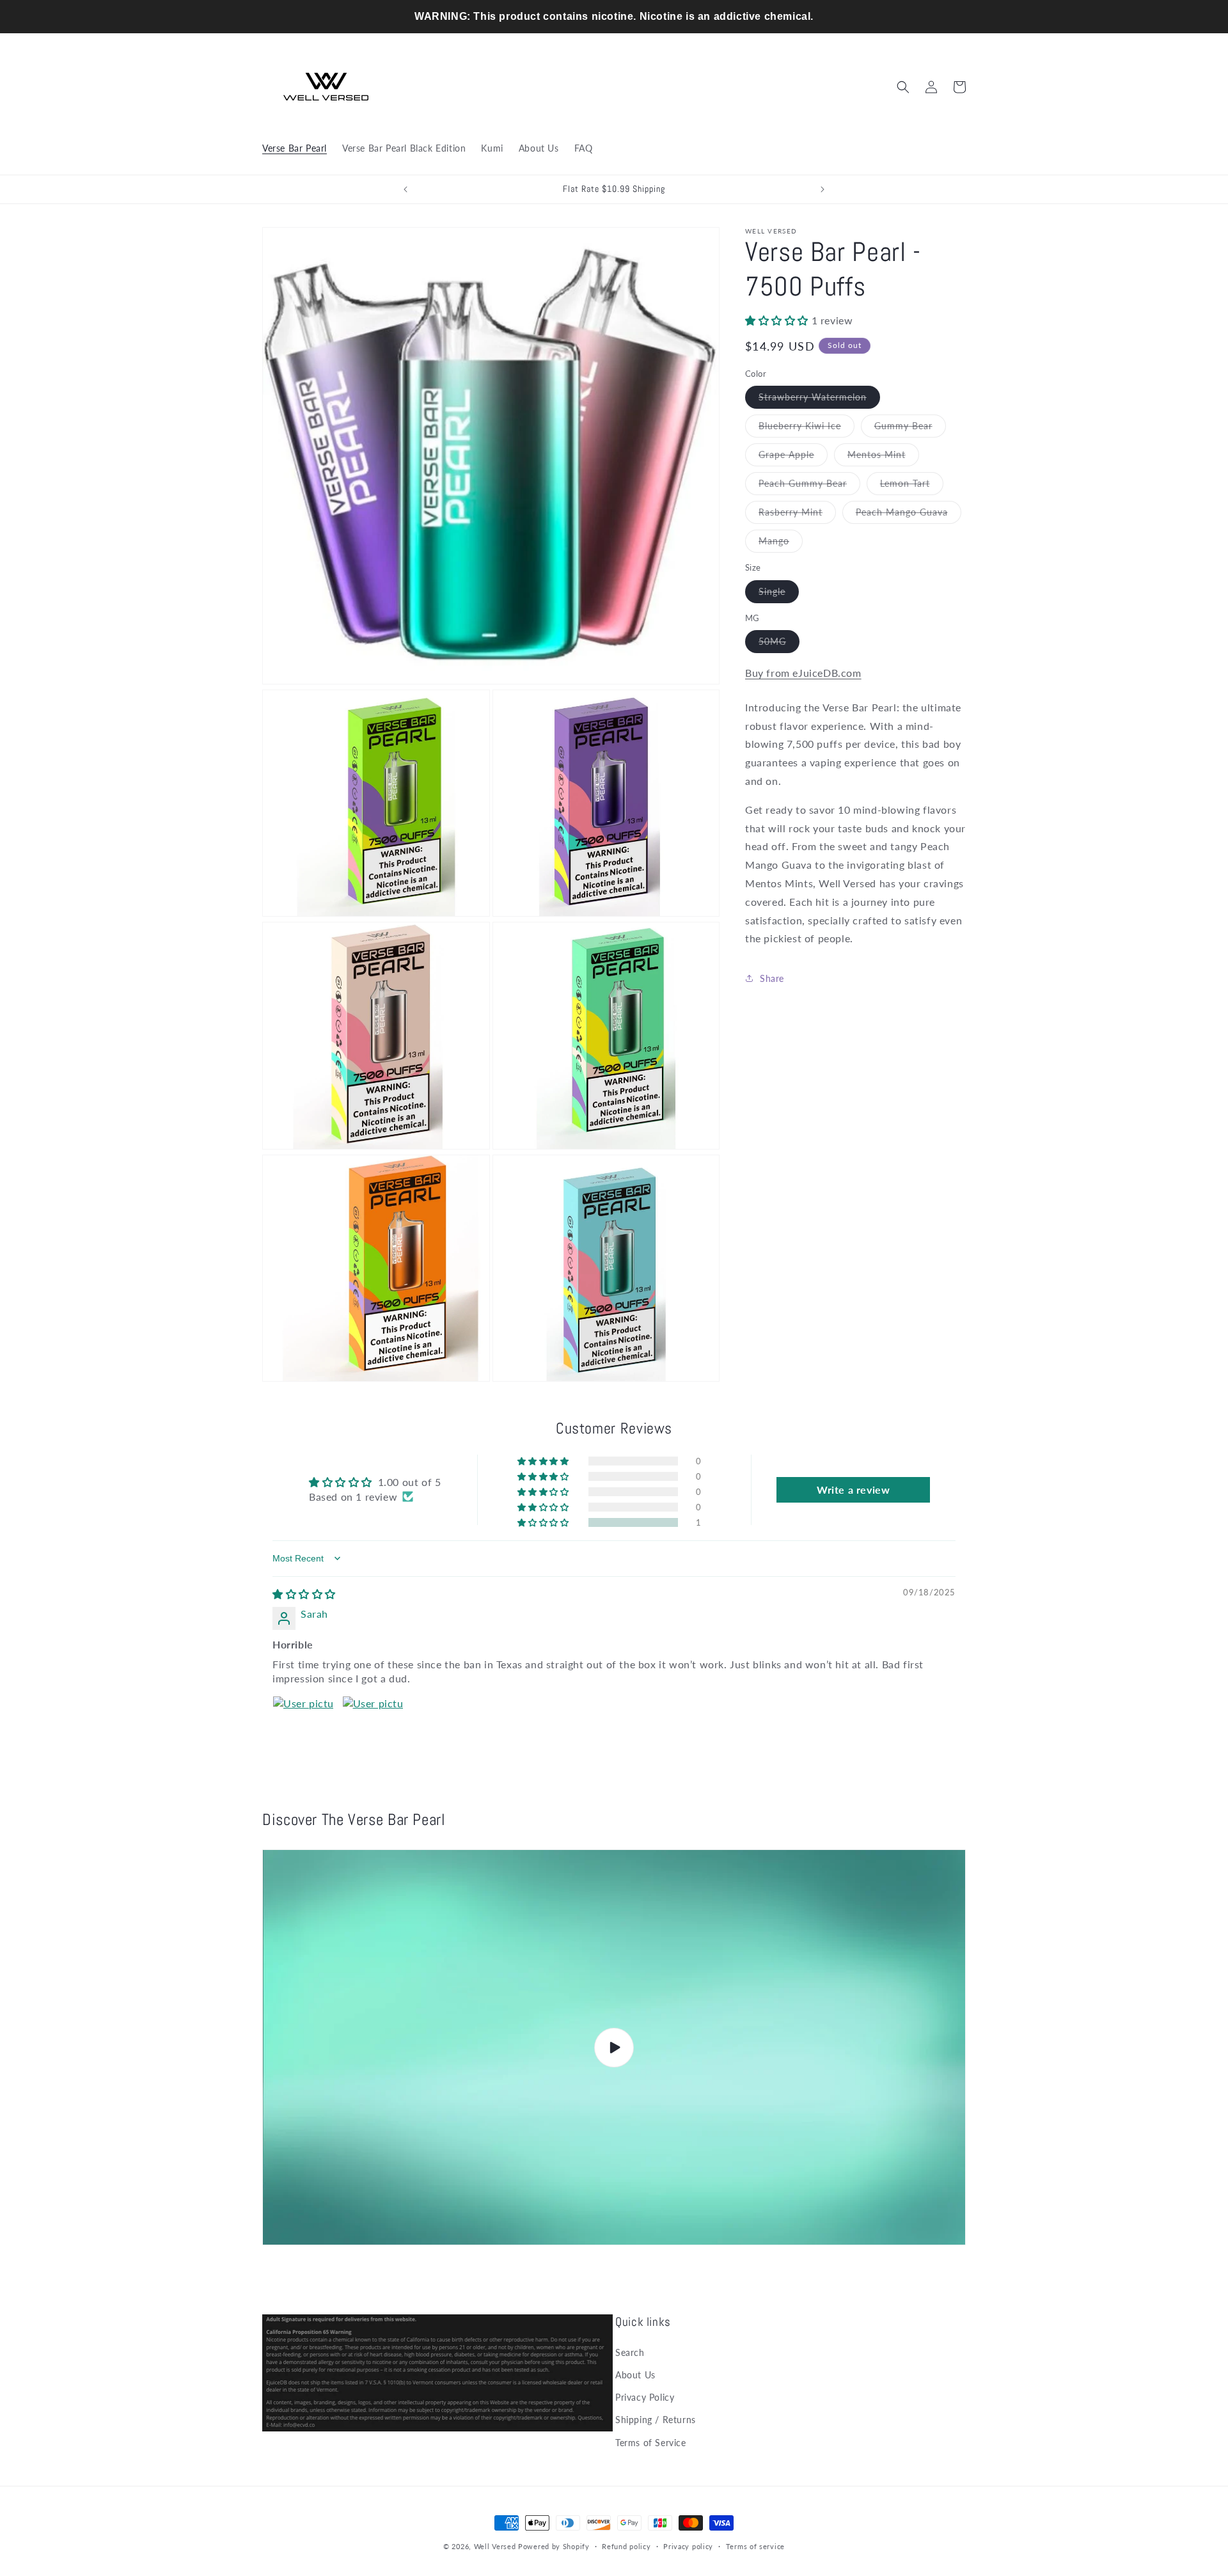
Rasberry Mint (797, 515)
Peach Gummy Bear (809, 486)
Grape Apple (793, 457)
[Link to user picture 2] (373, 1727)
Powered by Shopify (554, 2546)
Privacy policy (688, 2546)
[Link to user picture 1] (303, 1727)
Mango (781, 544)
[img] (304, 1594)
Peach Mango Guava (909, 515)
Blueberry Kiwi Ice (807, 429)
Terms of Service (651, 2443)
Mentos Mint (883, 457)
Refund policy (626, 2546)
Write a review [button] (853, 1489)
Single (779, 594)
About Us (635, 2375)
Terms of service (755, 2546)
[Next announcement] (823, 189)
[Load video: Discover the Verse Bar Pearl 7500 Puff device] (614, 2048)
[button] (903, 87)
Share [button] (772, 978)
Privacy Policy (645, 2397)
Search (630, 2352)
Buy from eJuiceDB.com (803, 673)
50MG (779, 644)
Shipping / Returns (656, 2420)
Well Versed (495, 2546)
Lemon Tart (912, 486)
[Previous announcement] (405, 189)
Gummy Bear (910, 429)
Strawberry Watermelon (819, 400)
